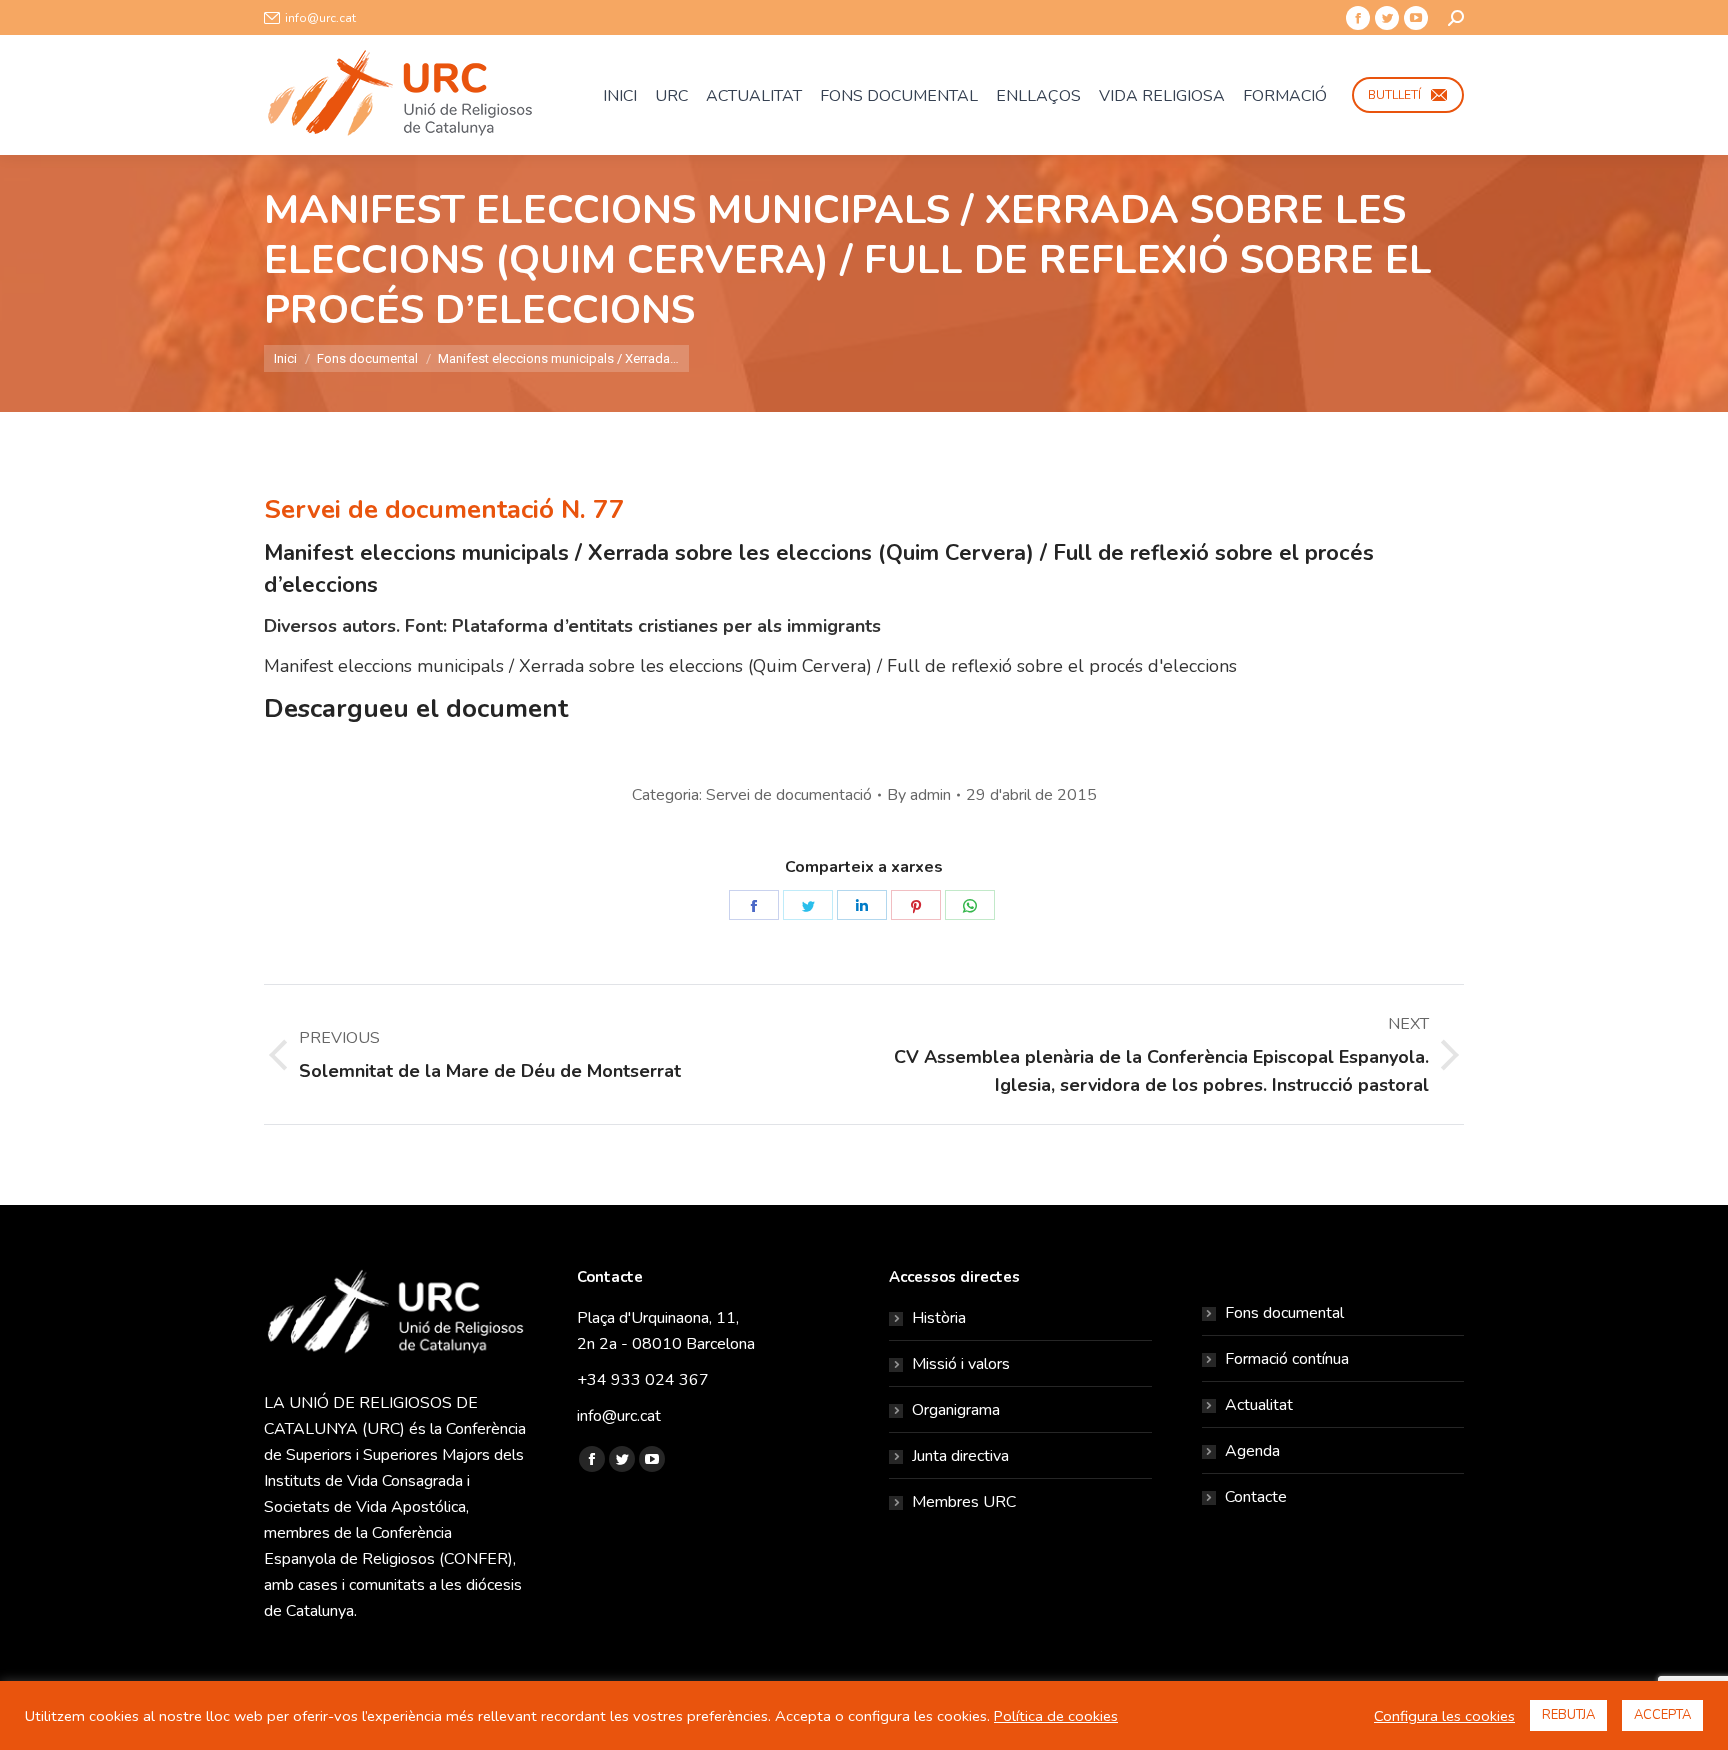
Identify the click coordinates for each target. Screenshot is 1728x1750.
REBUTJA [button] (1568, 1715)
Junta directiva (960, 1456)
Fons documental (1284, 1313)
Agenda (1252, 1451)
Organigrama (956, 1410)
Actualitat (1259, 1405)
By (919, 795)
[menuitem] (620, 95)
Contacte (1256, 1497)
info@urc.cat (320, 18)
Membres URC (964, 1502)
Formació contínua (1287, 1359)
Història (939, 1318)
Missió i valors (961, 1364)
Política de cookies (1056, 1716)
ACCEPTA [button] (1662, 1715)
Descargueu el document (416, 708)
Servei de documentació (789, 795)
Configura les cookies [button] (1444, 1716)
